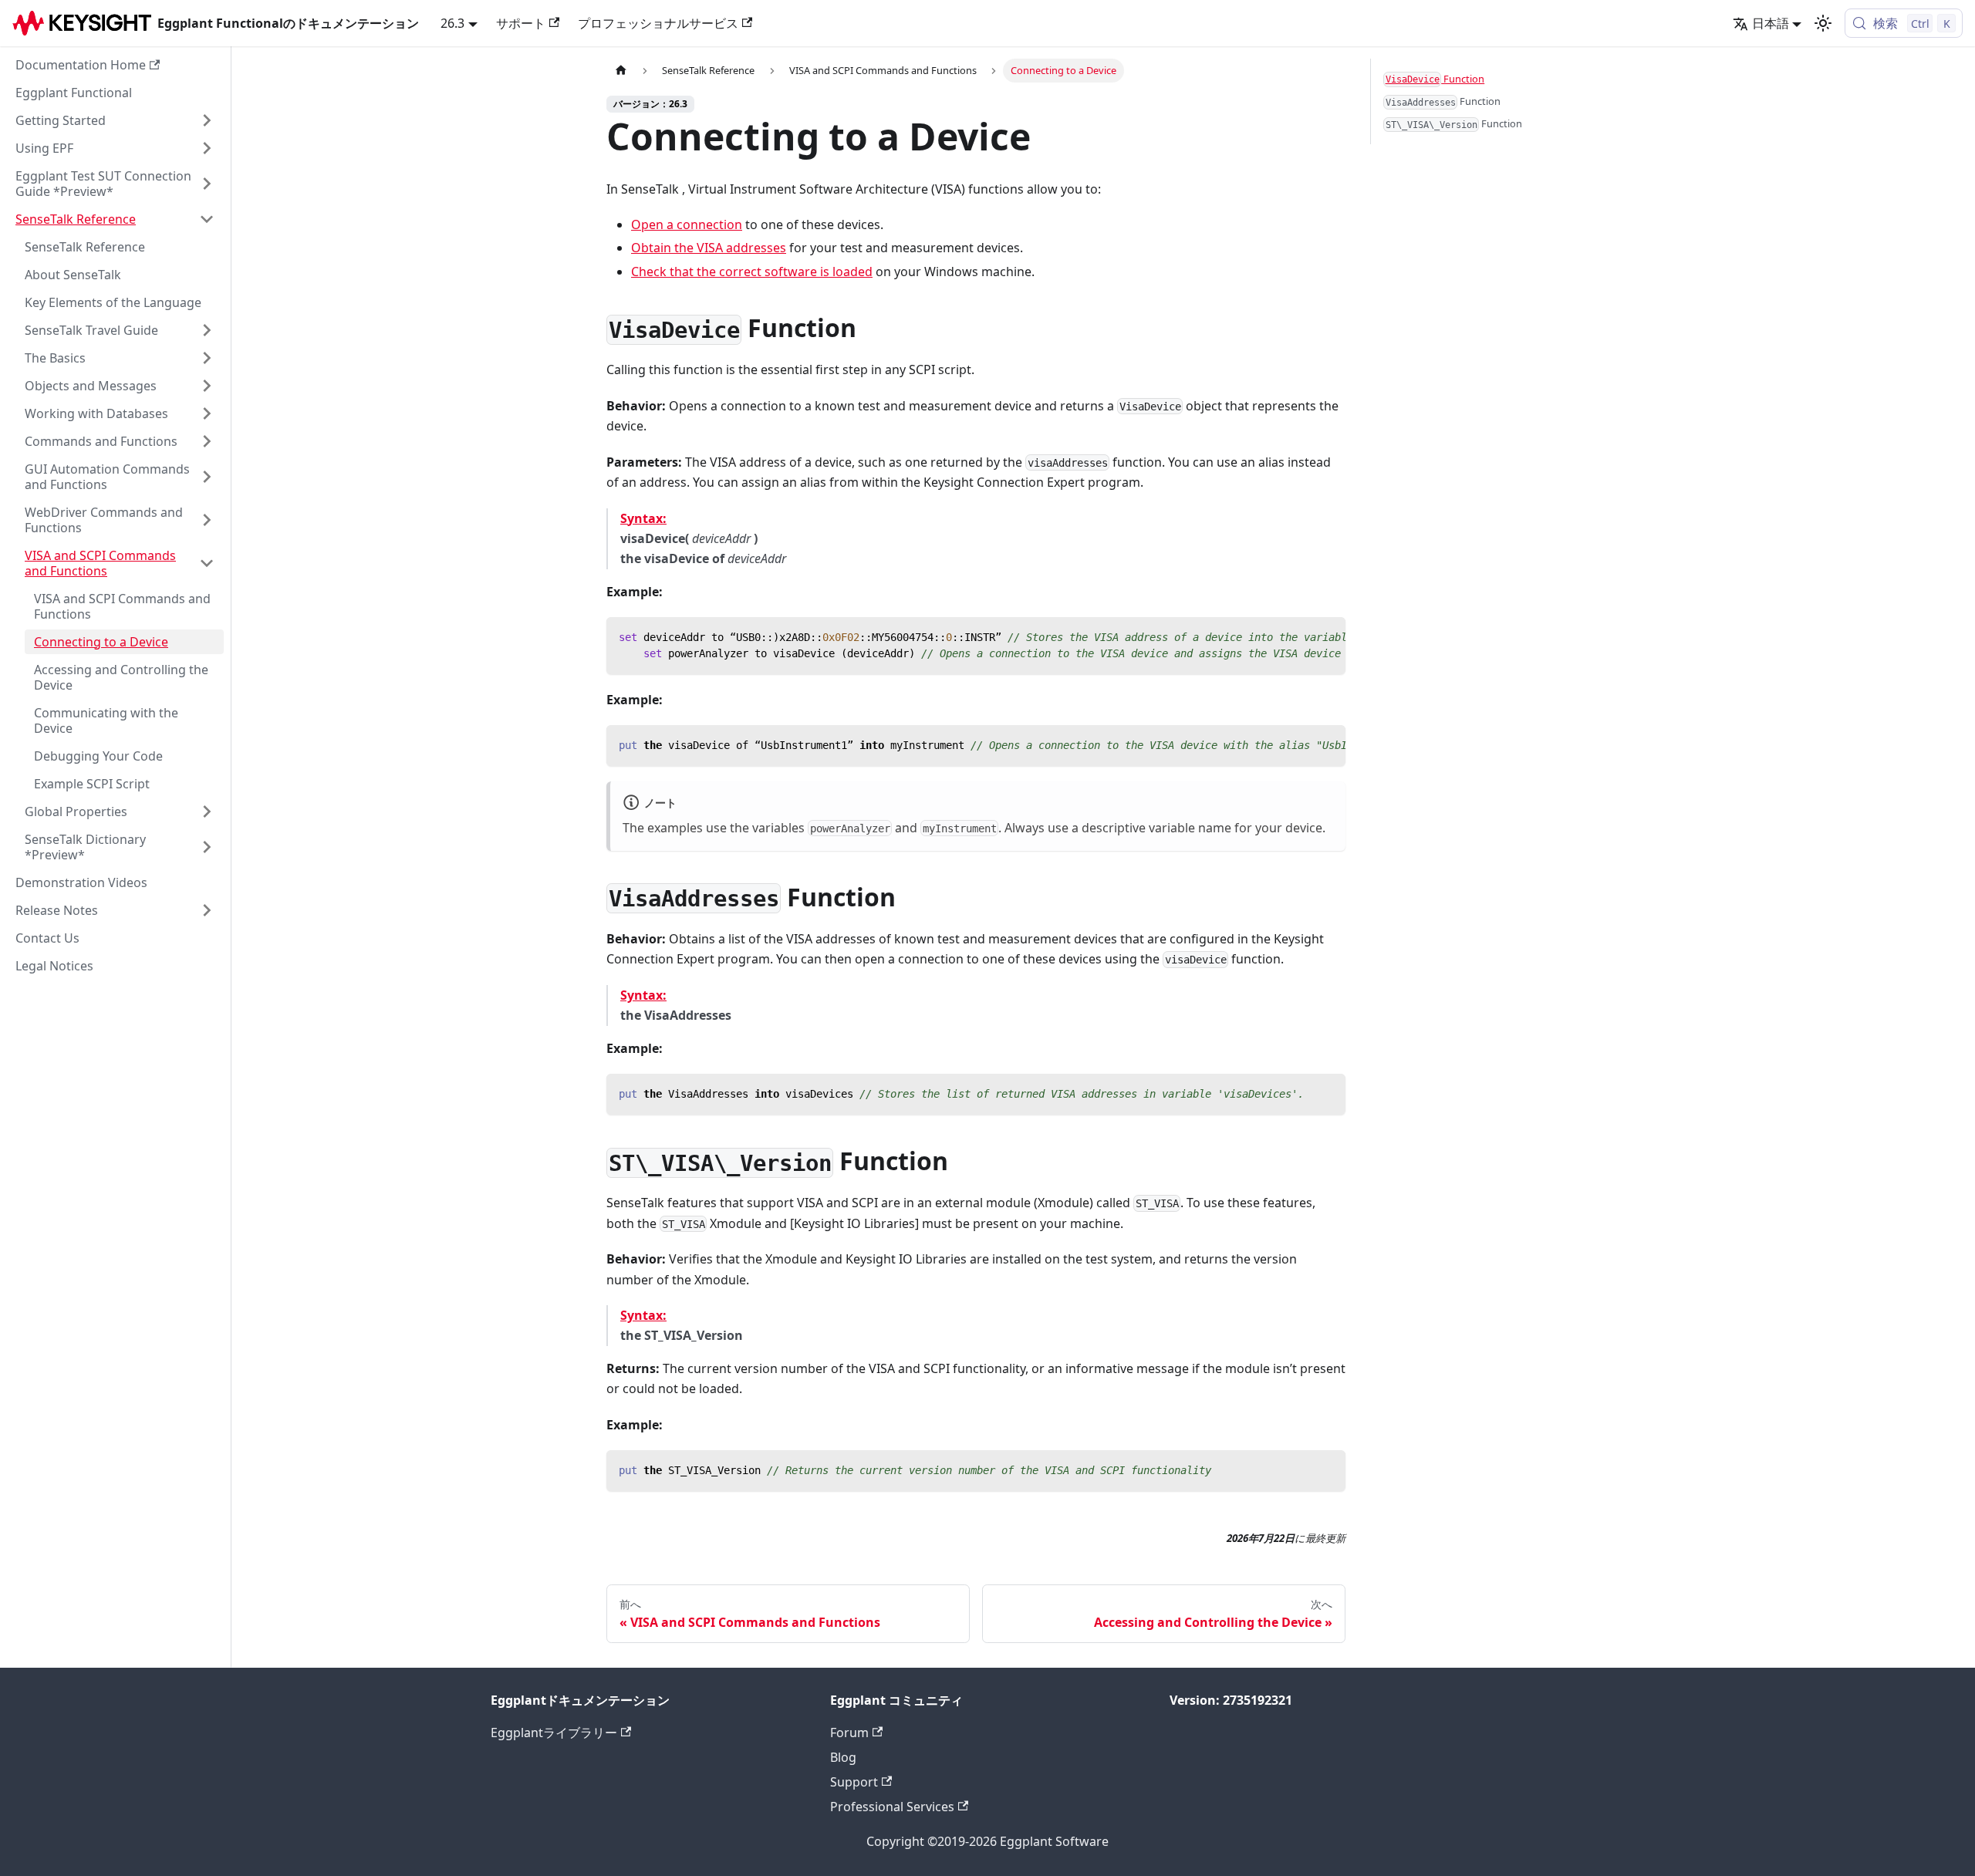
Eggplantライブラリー (554, 1733)
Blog (843, 1757)
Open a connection (687, 224)
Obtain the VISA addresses (709, 248)
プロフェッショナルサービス (658, 23)
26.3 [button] (452, 23)
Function (1435, 79)
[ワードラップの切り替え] (1298, 636)
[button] (115, 120)
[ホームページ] (621, 71)
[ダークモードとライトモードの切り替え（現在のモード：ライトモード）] (1823, 23)
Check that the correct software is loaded (752, 272)
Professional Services (892, 1807)
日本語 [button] (1771, 23)
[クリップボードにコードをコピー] (1327, 636)
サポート (521, 23)
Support (854, 1782)
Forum (849, 1733)
